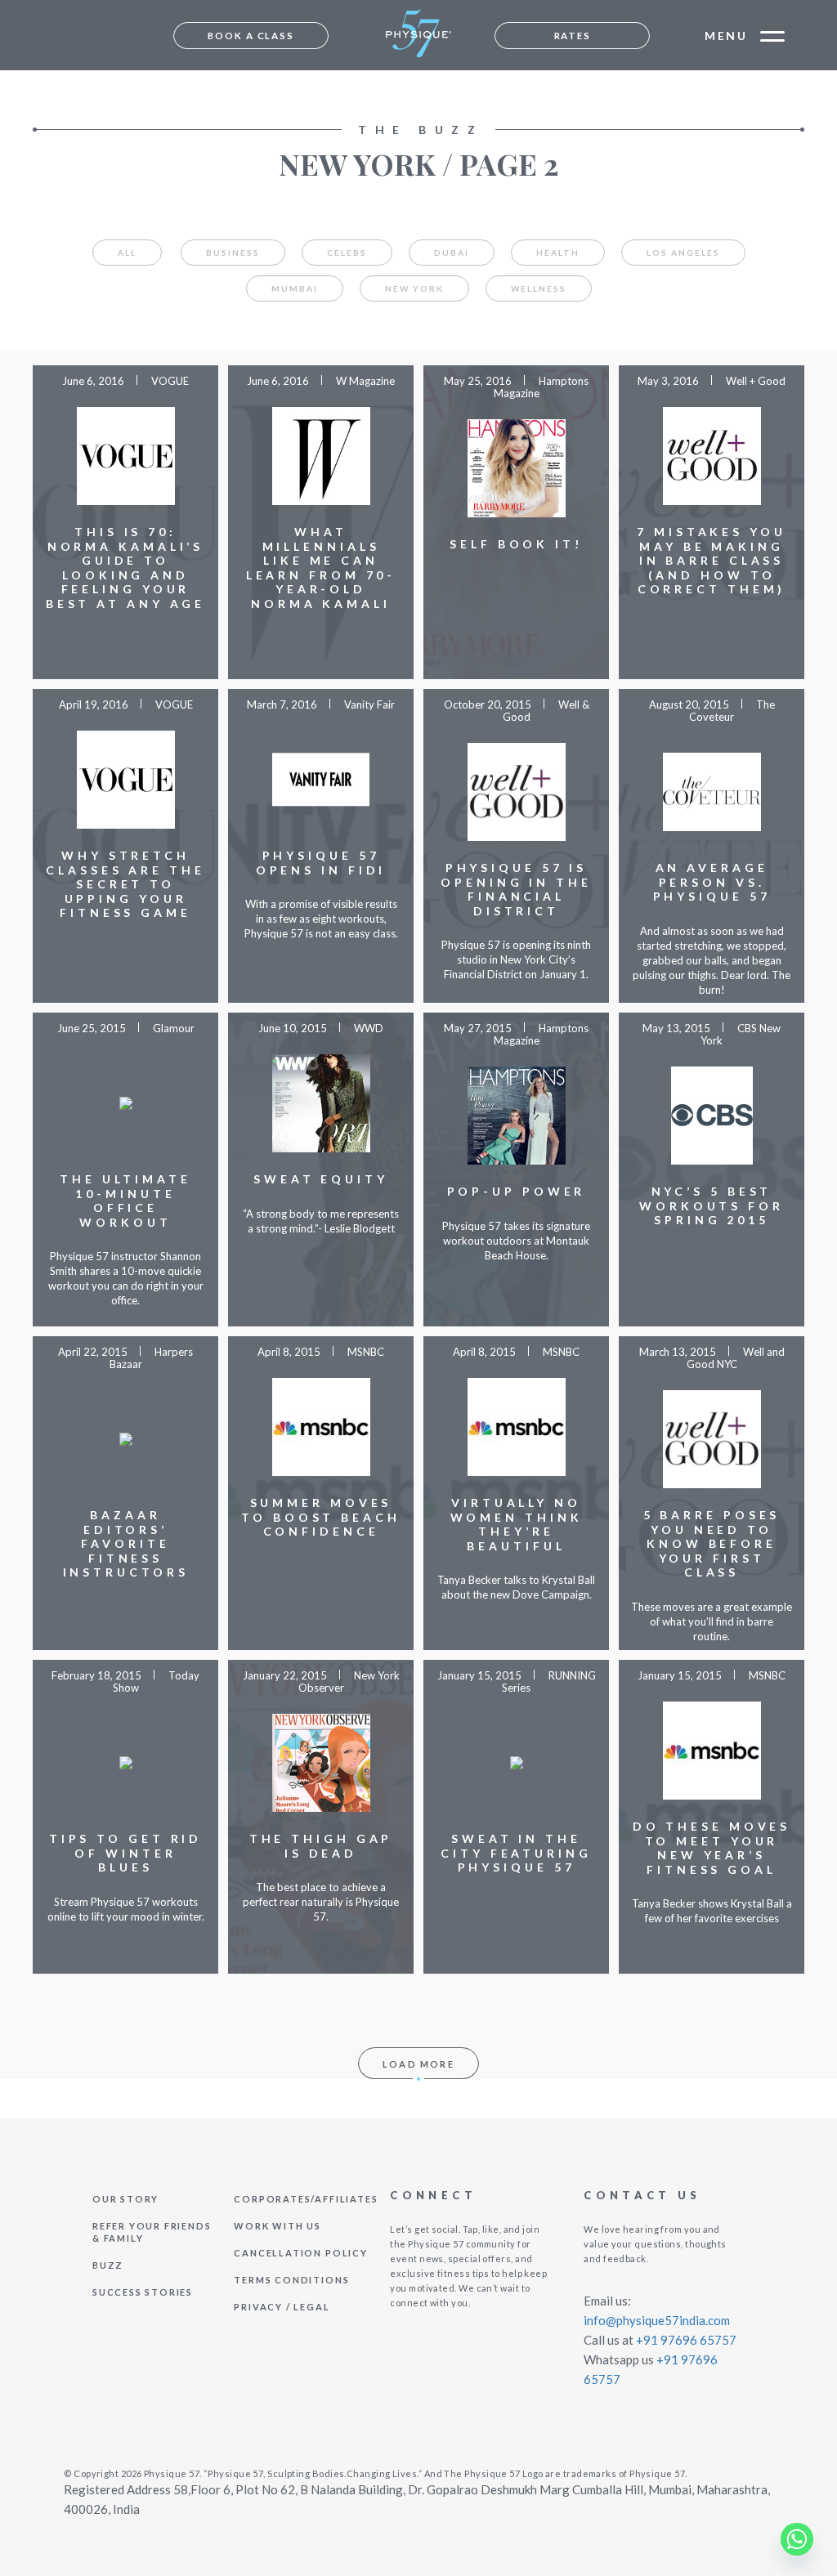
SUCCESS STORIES (143, 2292)
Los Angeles (683, 253)
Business (233, 253)
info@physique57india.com (657, 2320)
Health (558, 253)
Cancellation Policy (300, 2253)
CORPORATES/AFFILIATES (306, 2199)
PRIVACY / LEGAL (282, 2307)
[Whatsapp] (797, 2539)
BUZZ (108, 2265)
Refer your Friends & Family (152, 2232)
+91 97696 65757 (686, 2340)
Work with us (278, 2226)
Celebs (347, 253)
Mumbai (295, 288)
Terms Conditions (291, 2280)
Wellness (539, 288)
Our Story (125, 2199)
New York (414, 288)
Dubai (452, 253)
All (127, 253)
